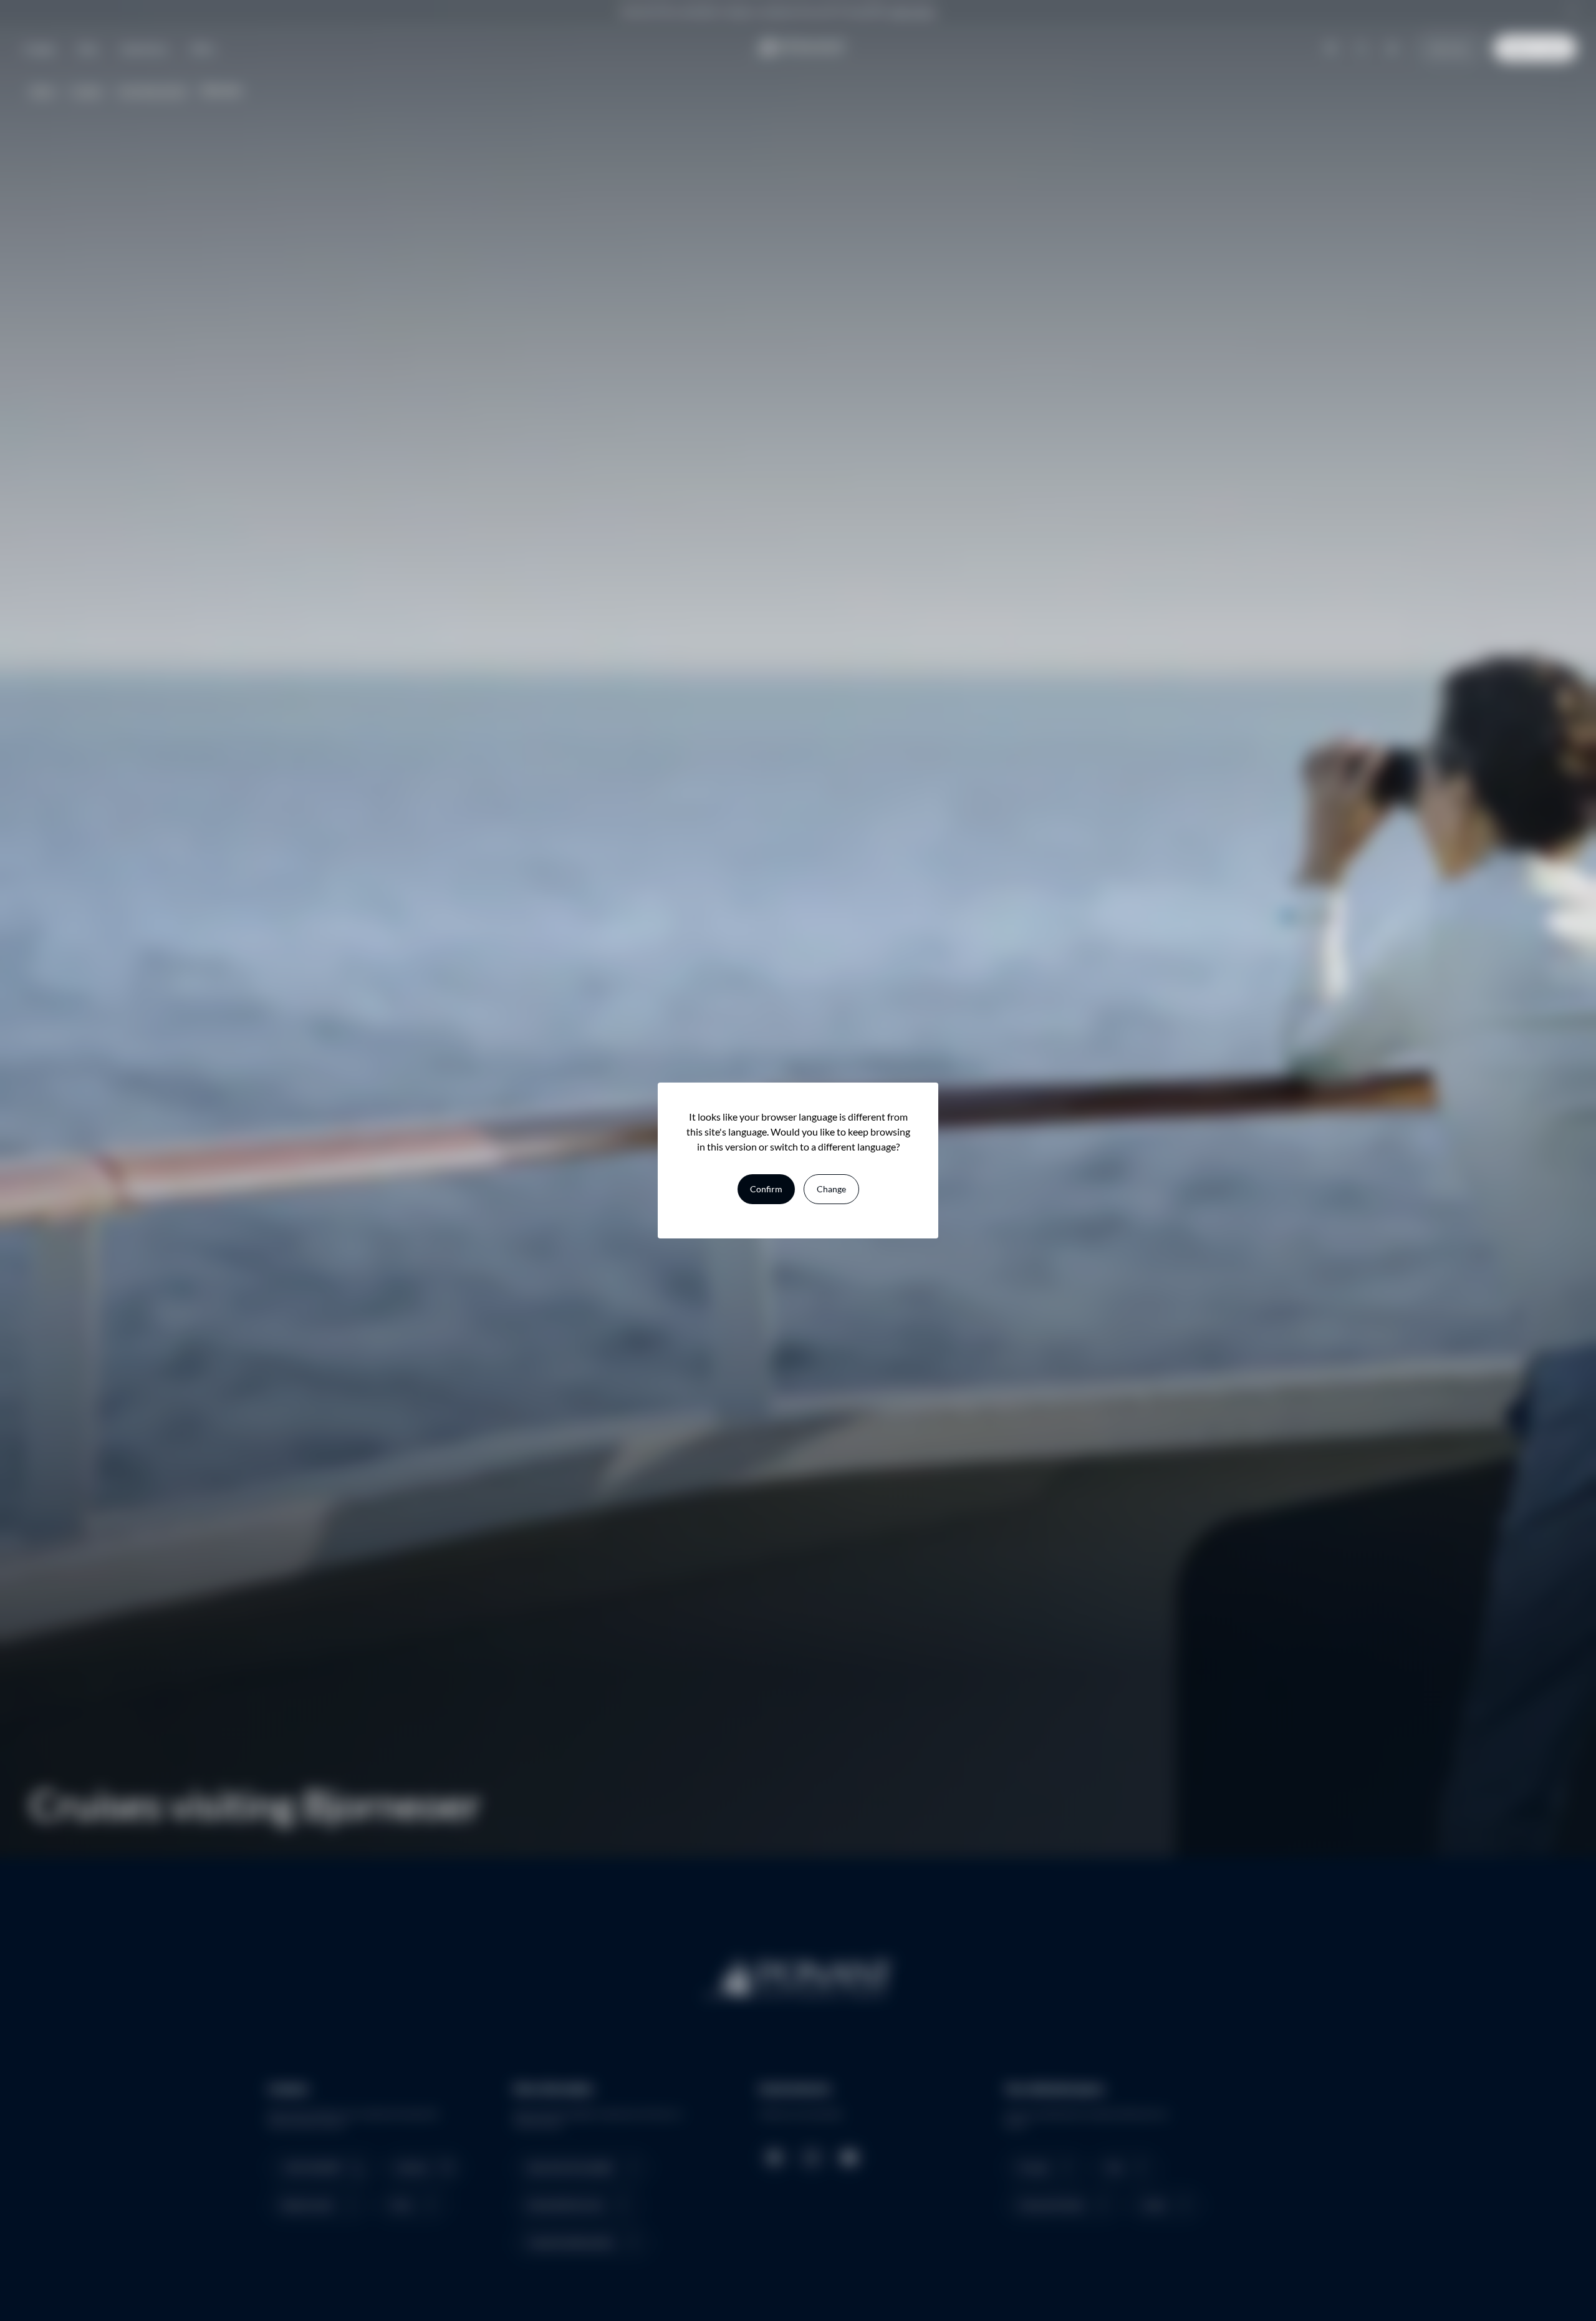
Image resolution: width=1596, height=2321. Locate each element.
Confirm (766, 1189)
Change (831, 1189)
